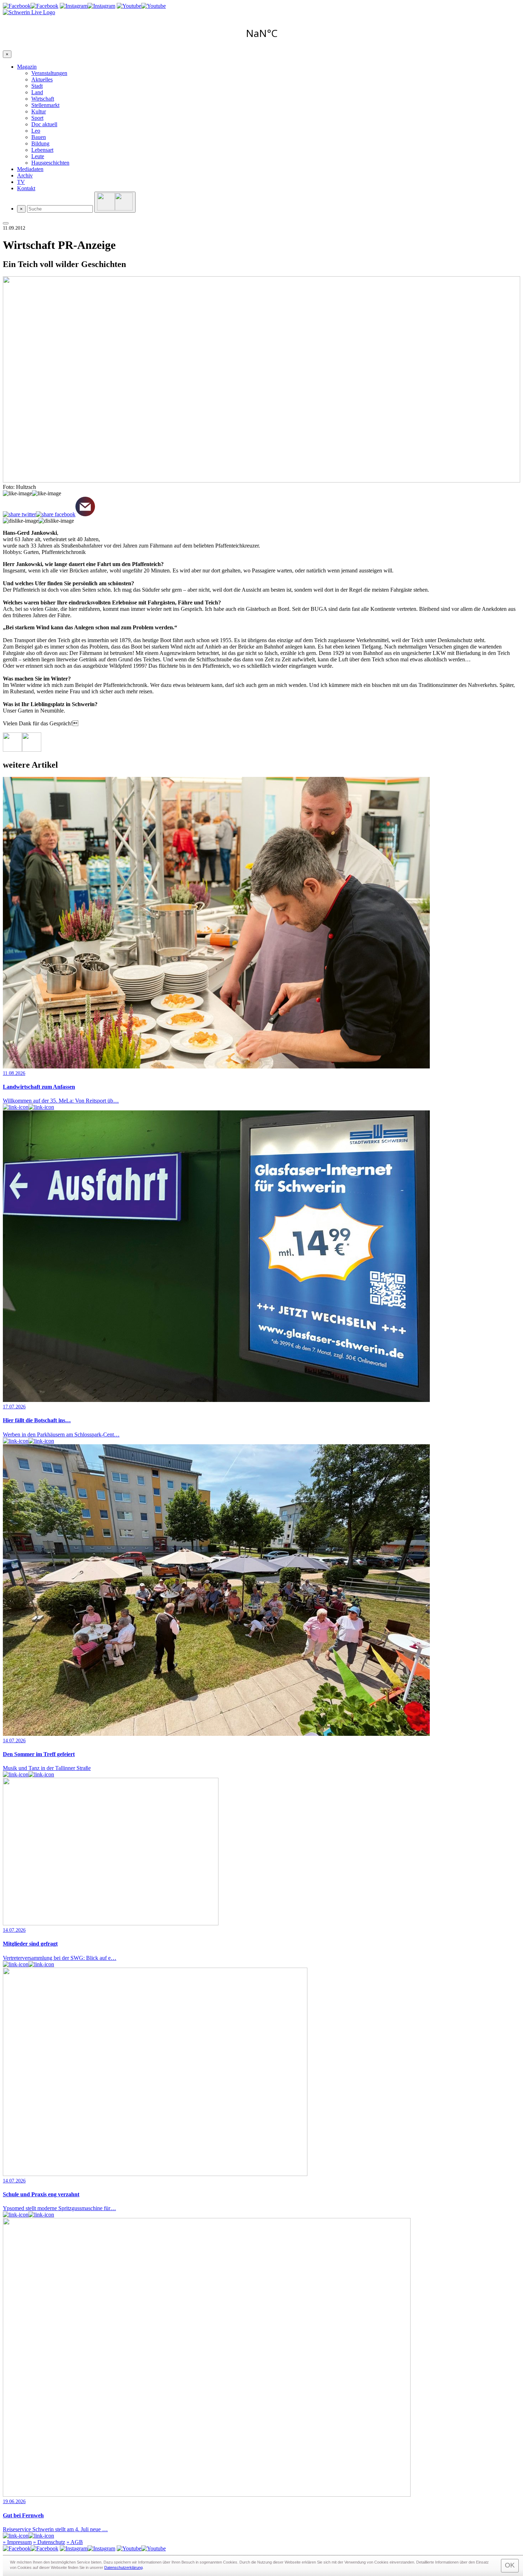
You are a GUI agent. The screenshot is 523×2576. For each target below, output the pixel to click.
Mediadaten (30, 169)
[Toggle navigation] (6, 223)
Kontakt (26, 188)
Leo (36, 131)
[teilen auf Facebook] (56, 514)
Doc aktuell (44, 124)
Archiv (25, 175)
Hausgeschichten (50, 163)
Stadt (37, 86)
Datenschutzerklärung (123, 2567)
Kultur (39, 111)
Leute (38, 156)
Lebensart (42, 150)
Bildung (40, 143)
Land (37, 92)
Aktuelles (42, 79)
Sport (37, 118)
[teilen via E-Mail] (85, 507)
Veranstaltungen (49, 73)
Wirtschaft (43, 99)
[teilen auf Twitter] (19, 514)
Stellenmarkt (45, 105)
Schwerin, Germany (261, 33)
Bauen (39, 137)
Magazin (27, 67)
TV (21, 182)
